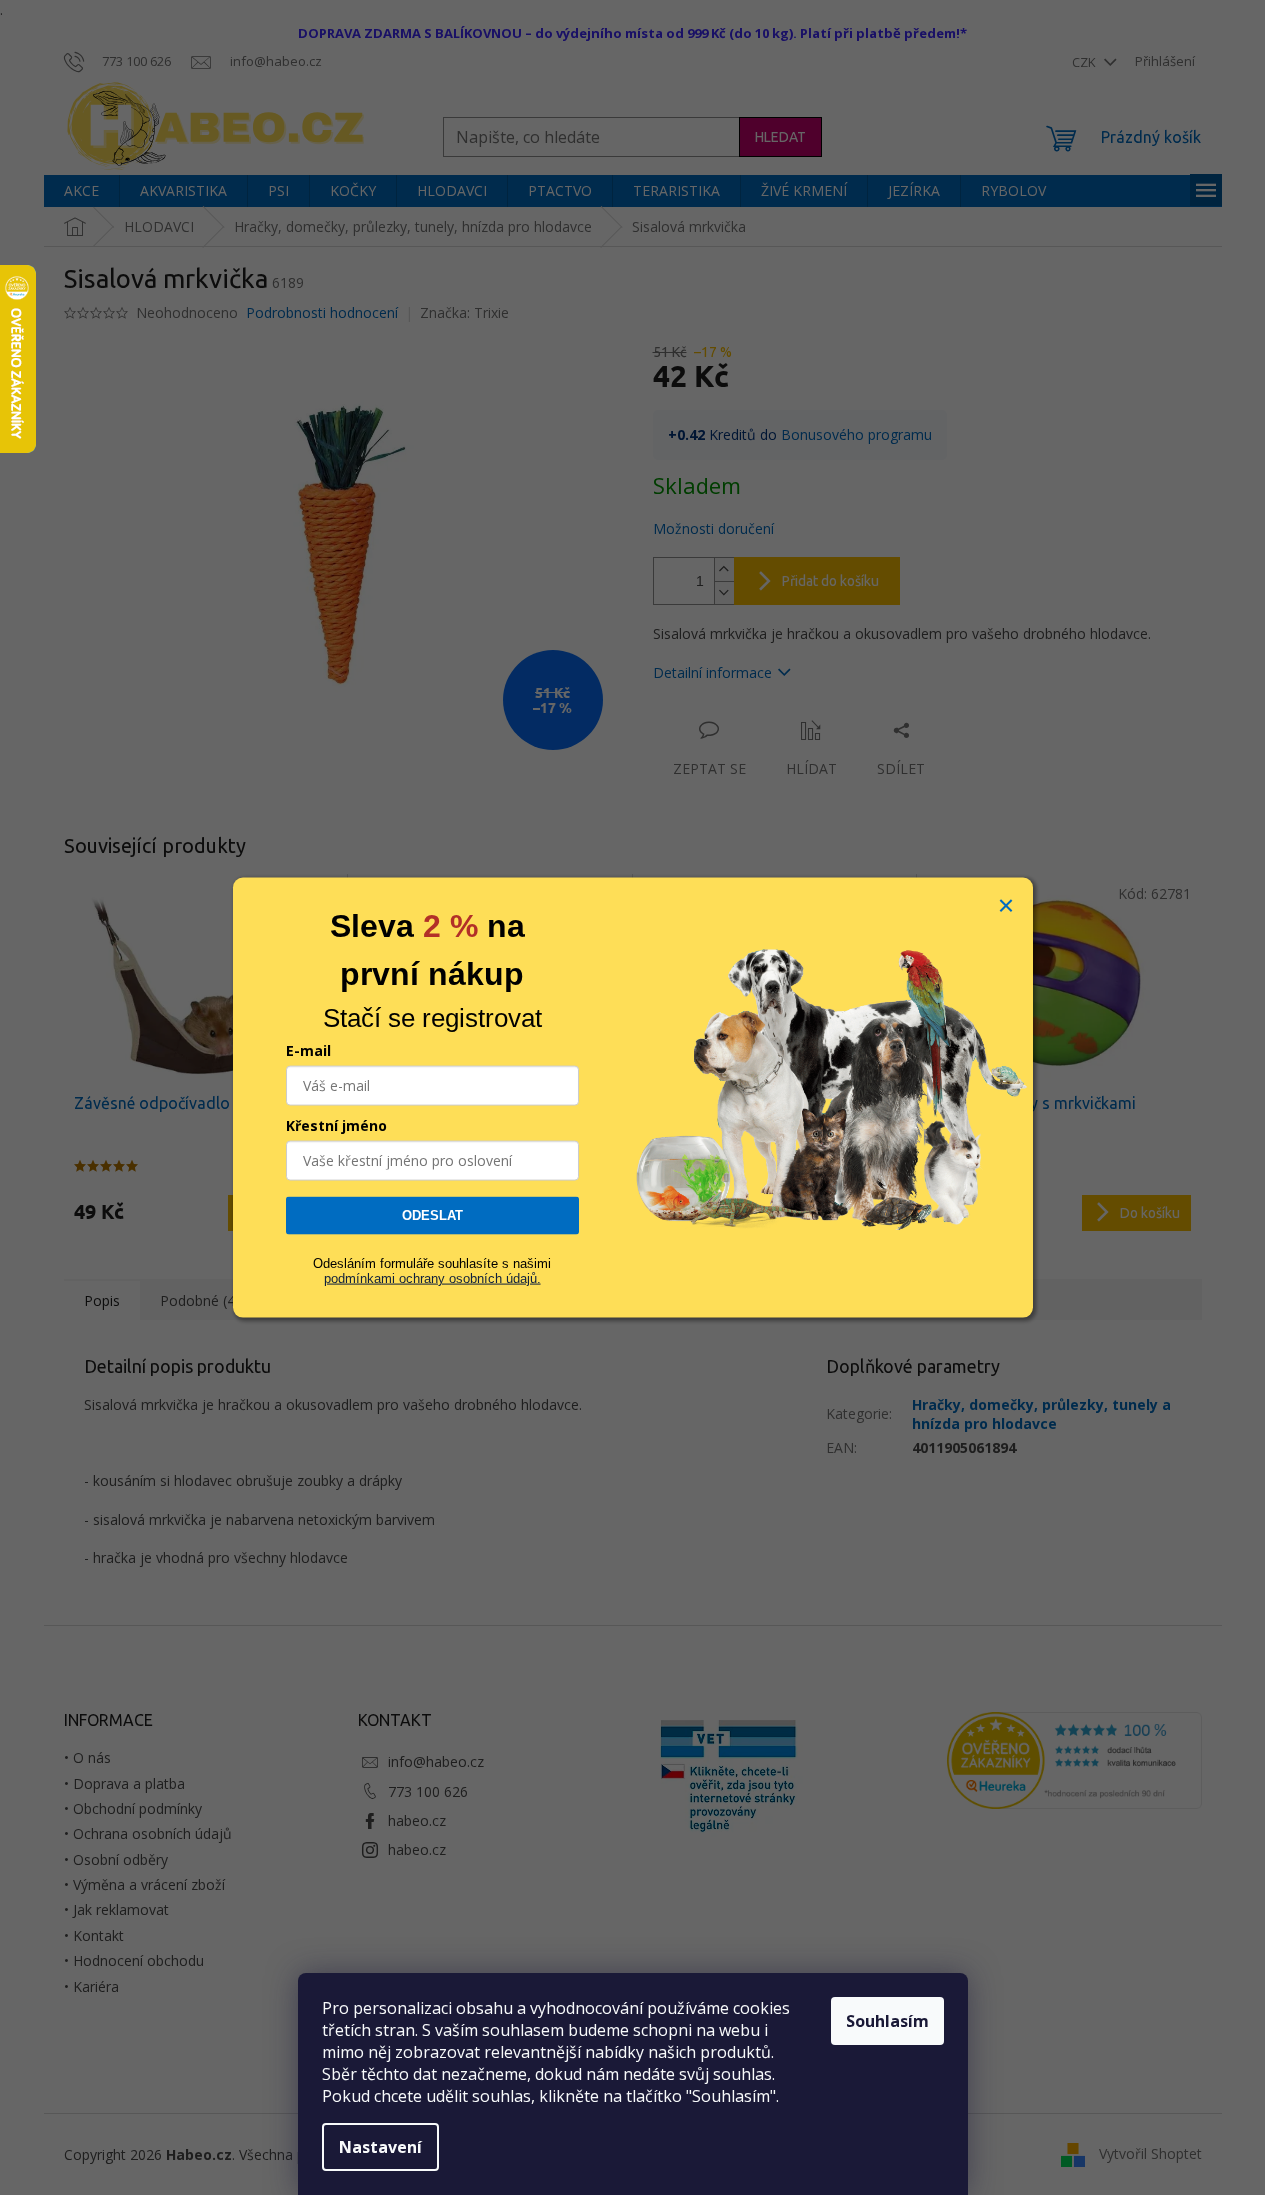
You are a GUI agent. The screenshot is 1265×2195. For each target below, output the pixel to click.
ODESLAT (432, 1215)
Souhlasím (887, 2021)
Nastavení (380, 2147)
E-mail (308, 1050)
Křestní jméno (336, 1125)
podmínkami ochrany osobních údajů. (432, 1277)
